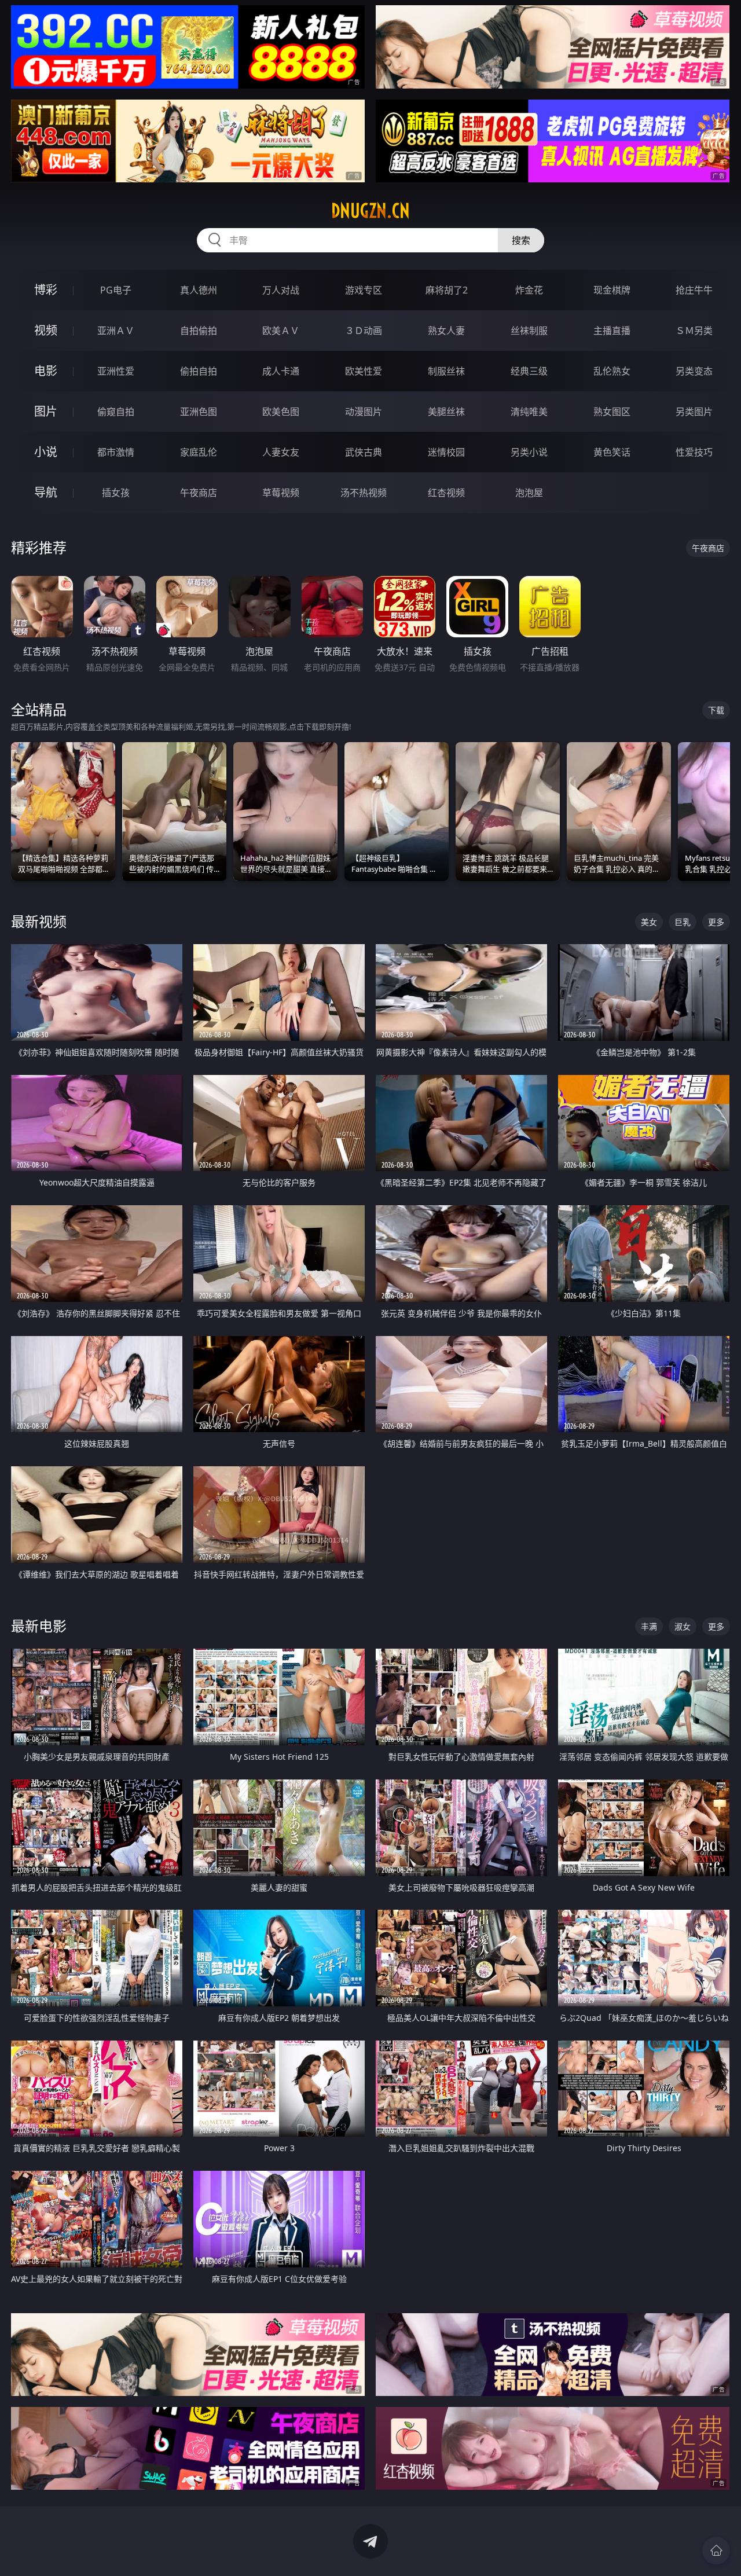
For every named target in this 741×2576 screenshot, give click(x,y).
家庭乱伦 (199, 452)
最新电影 (39, 1626)
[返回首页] (716, 2551)
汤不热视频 (364, 493)
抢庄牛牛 (694, 290)
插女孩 (116, 493)
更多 (716, 922)
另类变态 (694, 371)
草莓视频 (281, 493)
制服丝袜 (446, 371)
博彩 (46, 290)
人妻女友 (281, 452)
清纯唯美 (529, 412)
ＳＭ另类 (694, 331)
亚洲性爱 (116, 371)
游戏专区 (364, 290)
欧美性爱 (364, 371)
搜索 (521, 240)
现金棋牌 (612, 290)
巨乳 (683, 922)
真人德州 (199, 290)
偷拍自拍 (199, 371)
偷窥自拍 (116, 412)
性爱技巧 (694, 452)
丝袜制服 (529, 331)
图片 (46, 411)
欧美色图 (281, 412)
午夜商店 (199, 493)
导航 (46, 492)
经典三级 (529, 371)
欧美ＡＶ (281, 331)
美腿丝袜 (446, 412)
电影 (46, 371)
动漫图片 (364, 412)
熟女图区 (612, 412)
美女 (649, 922)
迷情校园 (446, 452)
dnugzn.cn (370, 211)
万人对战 (281, 290)
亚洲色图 (199, 412)
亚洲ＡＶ (116, 331)
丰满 (649, 1626)
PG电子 (116, 290)
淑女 (683, 1626)
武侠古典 (364, 452)
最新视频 (39, 921)
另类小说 (529, 452)
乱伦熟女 (612, 371)
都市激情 (116, 452)
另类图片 (694, 412)
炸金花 (529, 290)
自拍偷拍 (199, 331)
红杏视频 (446, 493)
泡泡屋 (529, 493)
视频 (46, 330)
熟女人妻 (446, 331)
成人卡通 (281, 371)
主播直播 (612, 331)
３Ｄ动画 (364, 331)
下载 (716, 710)
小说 (46, 452)
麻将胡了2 (447, 290)
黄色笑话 (612, 452)
